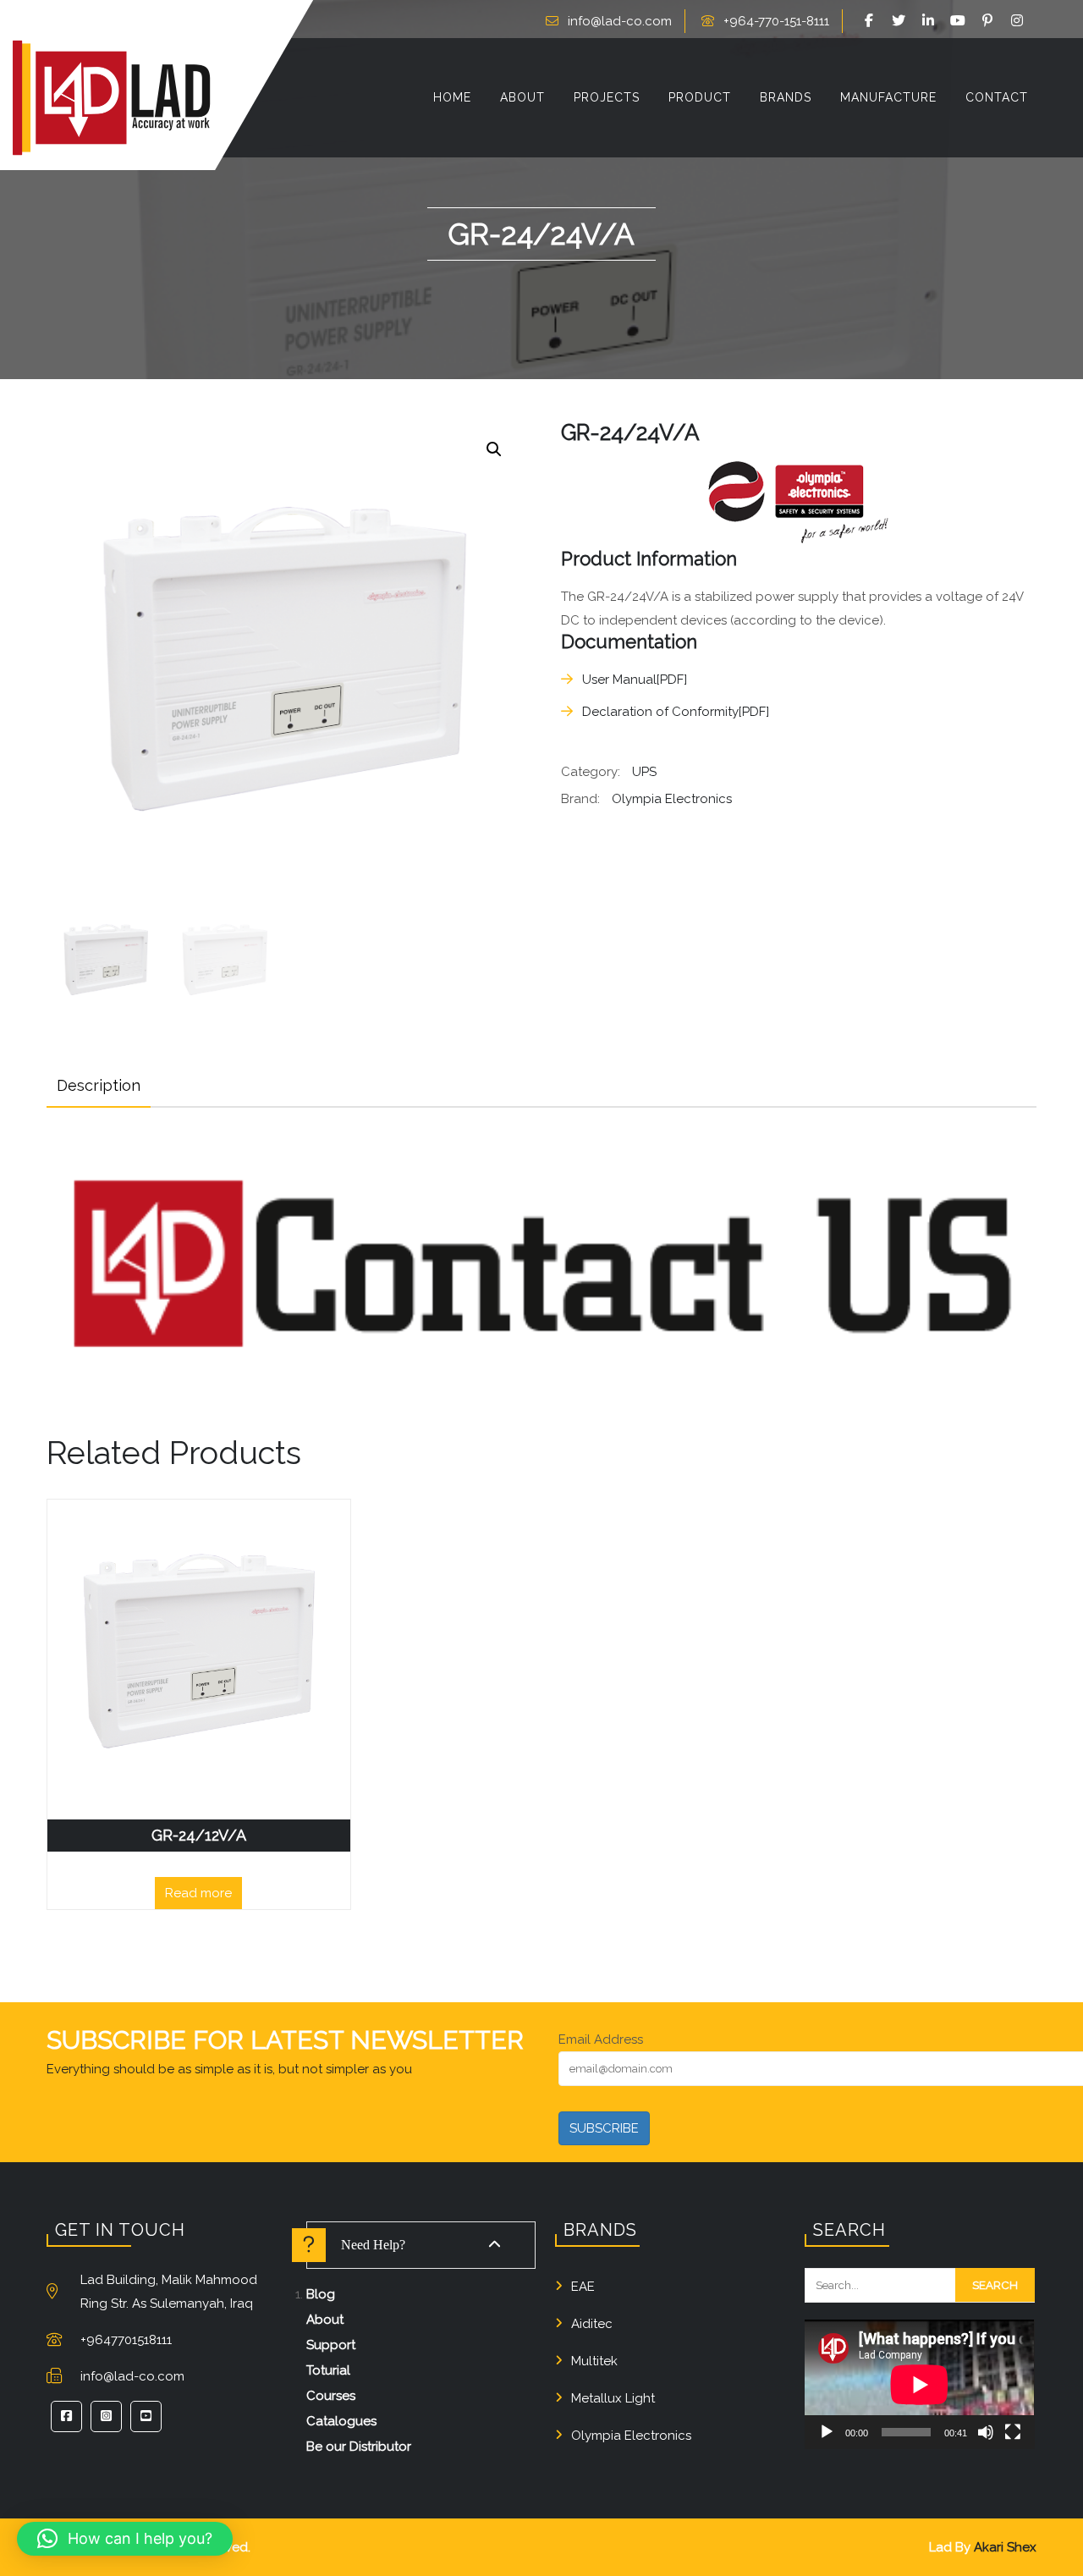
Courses (331, 2396)
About (325, 2320)
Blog (321, 2294)
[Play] (827, 2432)
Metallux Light (613, 2398)
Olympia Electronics (672, 799)
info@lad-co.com (620, 21)
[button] (494, 449)
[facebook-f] (871, 21)
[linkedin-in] (931, 21)
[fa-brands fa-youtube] (960, 21)
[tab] (99, 1086)
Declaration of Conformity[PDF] (676, 712)
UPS (644, 772)
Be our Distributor (359, 2447)
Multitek (594, 2361)
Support (331, 2345)
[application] (919, 2384)
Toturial (328, 2370)
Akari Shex (1005, 2547)
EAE (583, 2287)
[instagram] (1020, 21)
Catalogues (341, 2421)
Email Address (601, 2039)
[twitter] (901, 21)
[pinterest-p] (990, 21)
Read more (198, 1893)
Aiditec (592, 2324)
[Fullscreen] (1013, 2432)
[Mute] (986, 2432)
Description (99, 1085)
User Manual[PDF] (635, 680)
